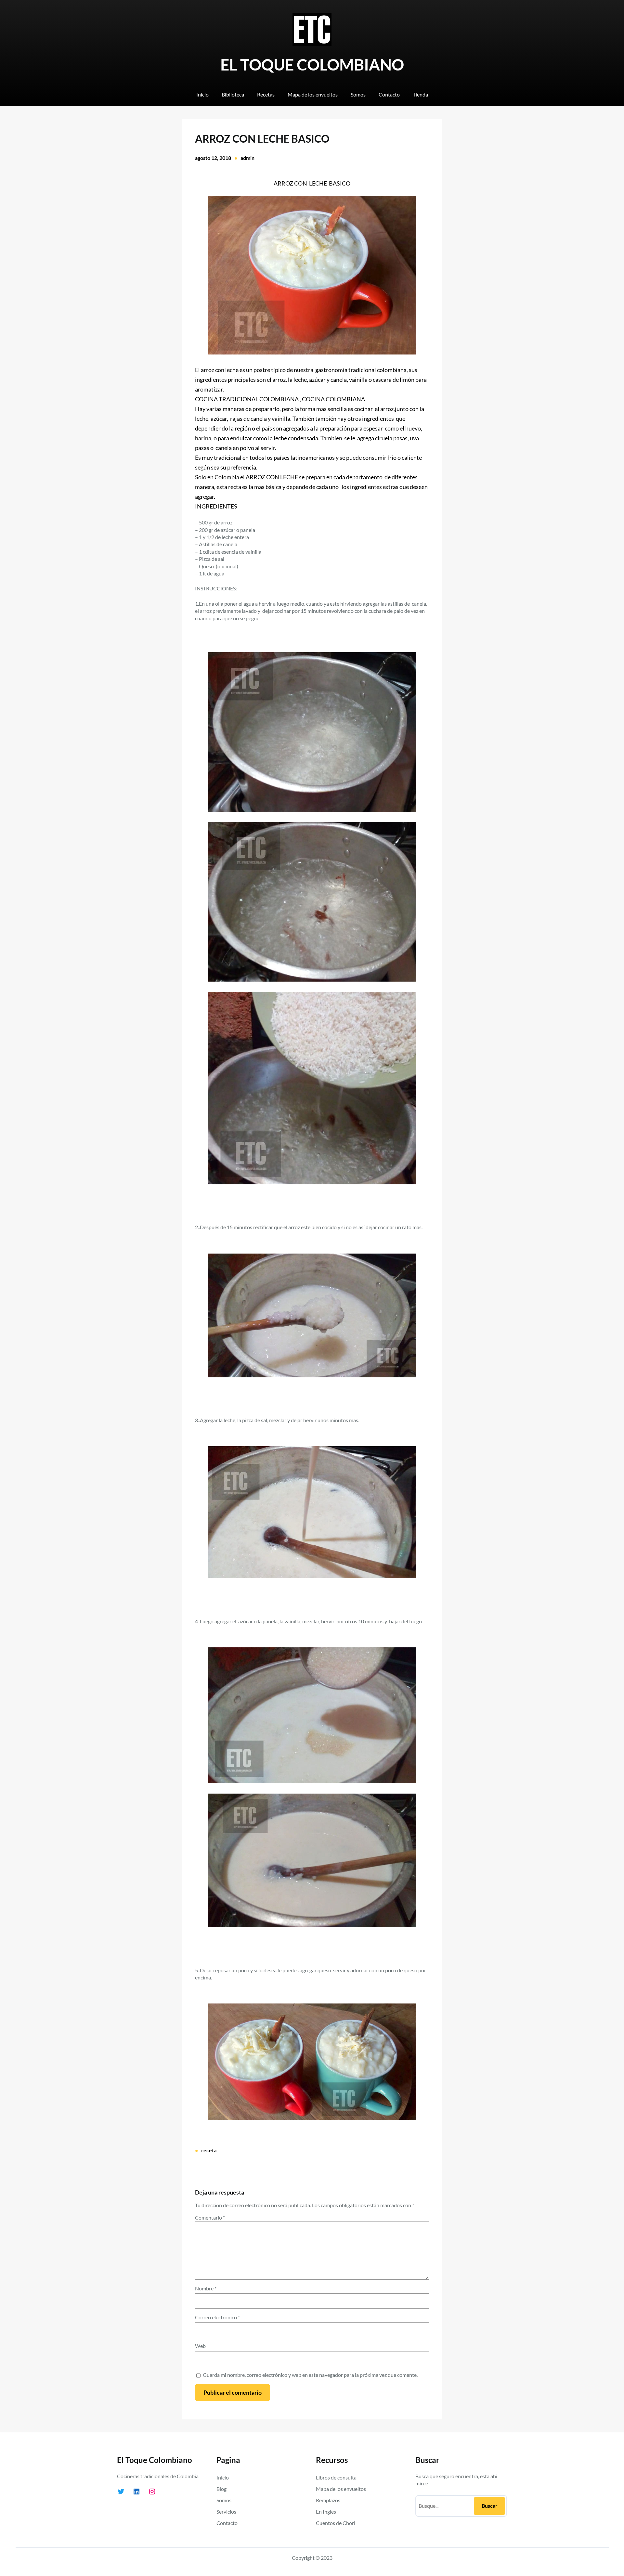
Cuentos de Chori (336, 2523)
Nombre (206, 2288)
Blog (221, 2489)
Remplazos (328, 2500)
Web (200, 2346)
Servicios (226, 2512)
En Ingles (326, 2512)
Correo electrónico (217, 2317)
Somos (224, 2500)
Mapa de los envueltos (341, 2489)
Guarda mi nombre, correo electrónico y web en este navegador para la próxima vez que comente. (310, 2375)
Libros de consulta (336, 2477)
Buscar (490, 2506)
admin (247, 158)
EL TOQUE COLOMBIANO (312, 64)
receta (209, 2150)
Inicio (223, 2477)
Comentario (210, 2217)
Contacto (227, 2523)
